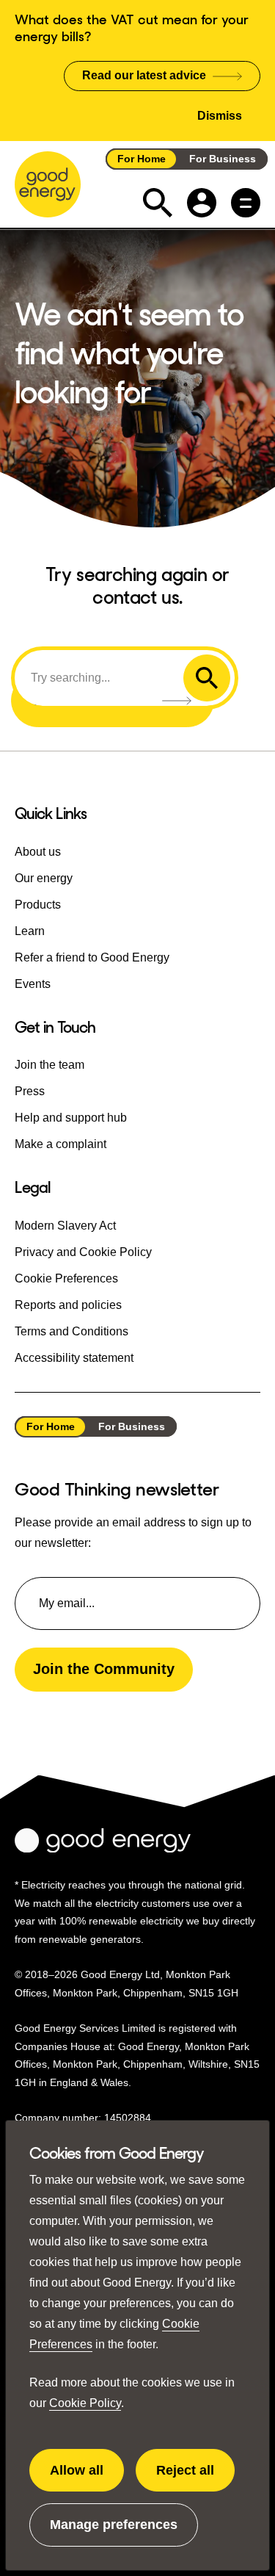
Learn (30, 931)
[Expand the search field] (158, 203)
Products (38, 905)
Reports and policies (68, 1305)
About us (38, 852)
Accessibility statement (74, 1358)
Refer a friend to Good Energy (92, 957)
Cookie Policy (85, 2403)
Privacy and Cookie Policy (83, 1252)
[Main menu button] (246, 203)
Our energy (44, 878)
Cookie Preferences (66, 1278)
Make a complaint (60, 1144)
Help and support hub (71, 1118)
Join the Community (104, 1669)
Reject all (195, 2478)
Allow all (87, 2478)
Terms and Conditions (71, 1331)
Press (30, 1091)
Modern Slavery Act (65, 1226)
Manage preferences (114, 2532)
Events (33, 984)
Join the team (49, 1065)
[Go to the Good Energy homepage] (48, 184)
